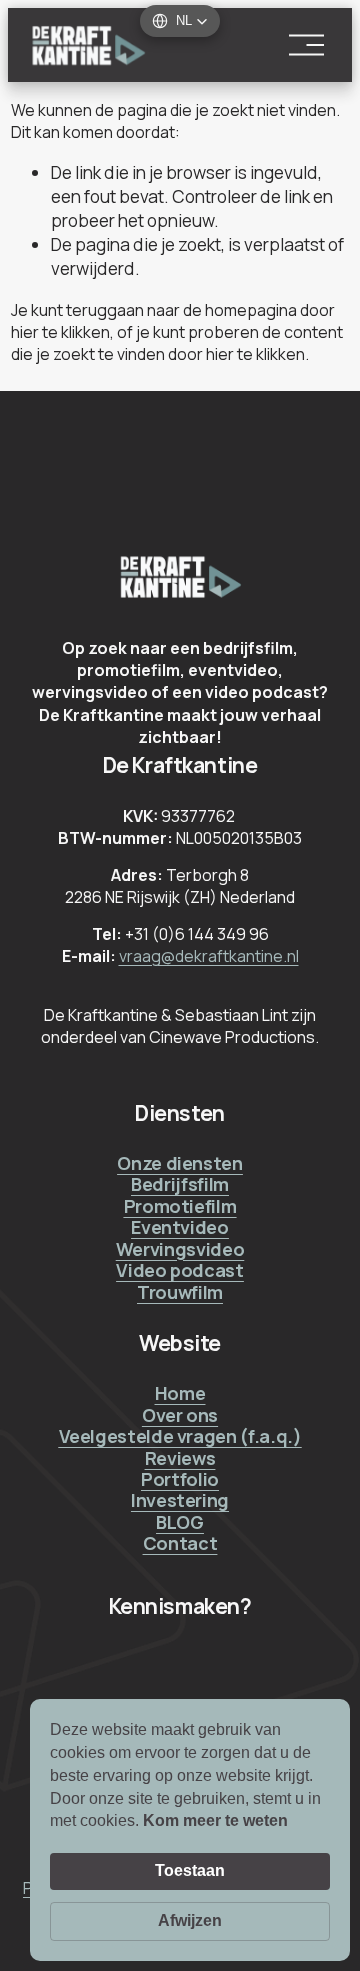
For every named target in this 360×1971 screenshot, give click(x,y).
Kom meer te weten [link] (215, 1820)
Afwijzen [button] (190, 1920)
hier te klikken (60, 332)
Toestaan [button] (190, 1870)
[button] (180, 21)
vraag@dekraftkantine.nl (209, 956)
